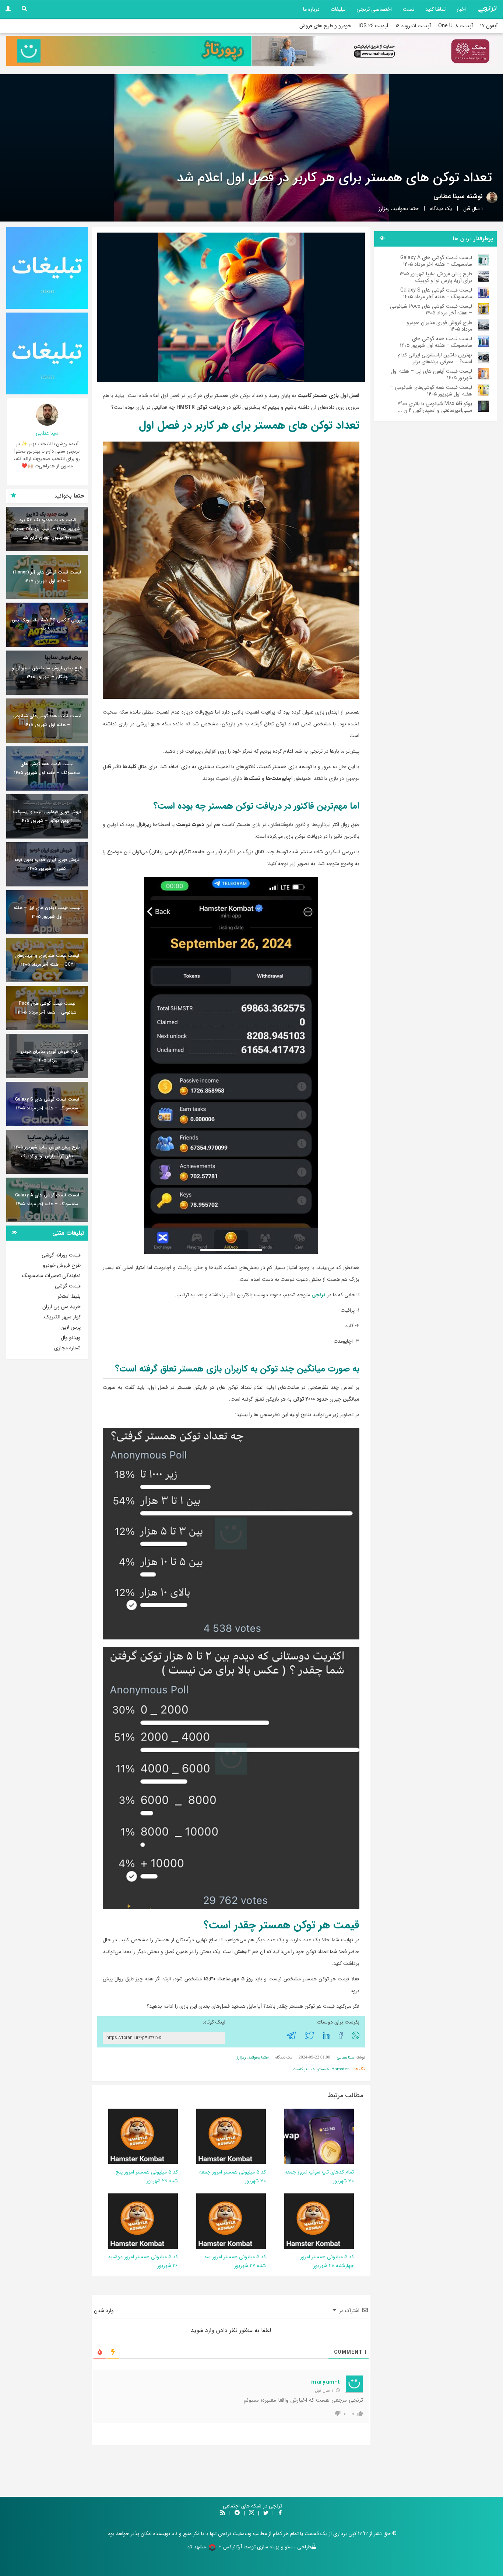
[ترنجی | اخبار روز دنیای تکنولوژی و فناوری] (487, 9)
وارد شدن (105, 2311)
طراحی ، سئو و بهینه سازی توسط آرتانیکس (267, 2547)
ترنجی (319, 1295)
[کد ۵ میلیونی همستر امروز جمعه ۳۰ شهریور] (224, 2136)
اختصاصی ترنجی (374, 9)
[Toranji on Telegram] (237, 2513)
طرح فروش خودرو (62, 1265)
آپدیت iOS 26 (373, 26)
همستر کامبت (304, 2069)
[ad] (47, 268)
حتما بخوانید (406, 209)
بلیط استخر (69, 1296)
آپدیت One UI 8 (455, 26)
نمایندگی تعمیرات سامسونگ (51, 1276)
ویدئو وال (71, 1338)
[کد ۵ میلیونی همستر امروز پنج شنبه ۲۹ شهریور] (136, 2136)
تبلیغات (338, 9)
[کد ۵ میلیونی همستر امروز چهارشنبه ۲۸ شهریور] (312, 2221)
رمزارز (384, 209)
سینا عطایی (449, 196)
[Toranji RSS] (223, 2513)
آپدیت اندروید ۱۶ (413, 26)
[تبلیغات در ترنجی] (129, 51)
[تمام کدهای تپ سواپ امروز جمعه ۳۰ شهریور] (305, 2136)
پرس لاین (71, 1327)
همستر (323, 2069)
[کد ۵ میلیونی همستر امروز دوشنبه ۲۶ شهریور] (136, 2221)
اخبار (461, 9)
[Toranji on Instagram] (251, 2513)
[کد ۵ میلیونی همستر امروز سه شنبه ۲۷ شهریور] (224, 2221)
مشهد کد (196, 2547)
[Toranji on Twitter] (266, 2513)
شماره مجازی (67, 1348)
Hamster (340, 2069)
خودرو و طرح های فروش (325, 26)
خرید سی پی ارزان (61, 1307)
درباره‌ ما (311, 9)
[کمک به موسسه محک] (374, 51)
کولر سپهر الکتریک (62, 1317)
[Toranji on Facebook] (280, 2513)
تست (409, 9)
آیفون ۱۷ (489, 26)
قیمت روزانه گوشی (61, 1255)
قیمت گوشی (68, 1286)
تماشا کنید (435, 9)
